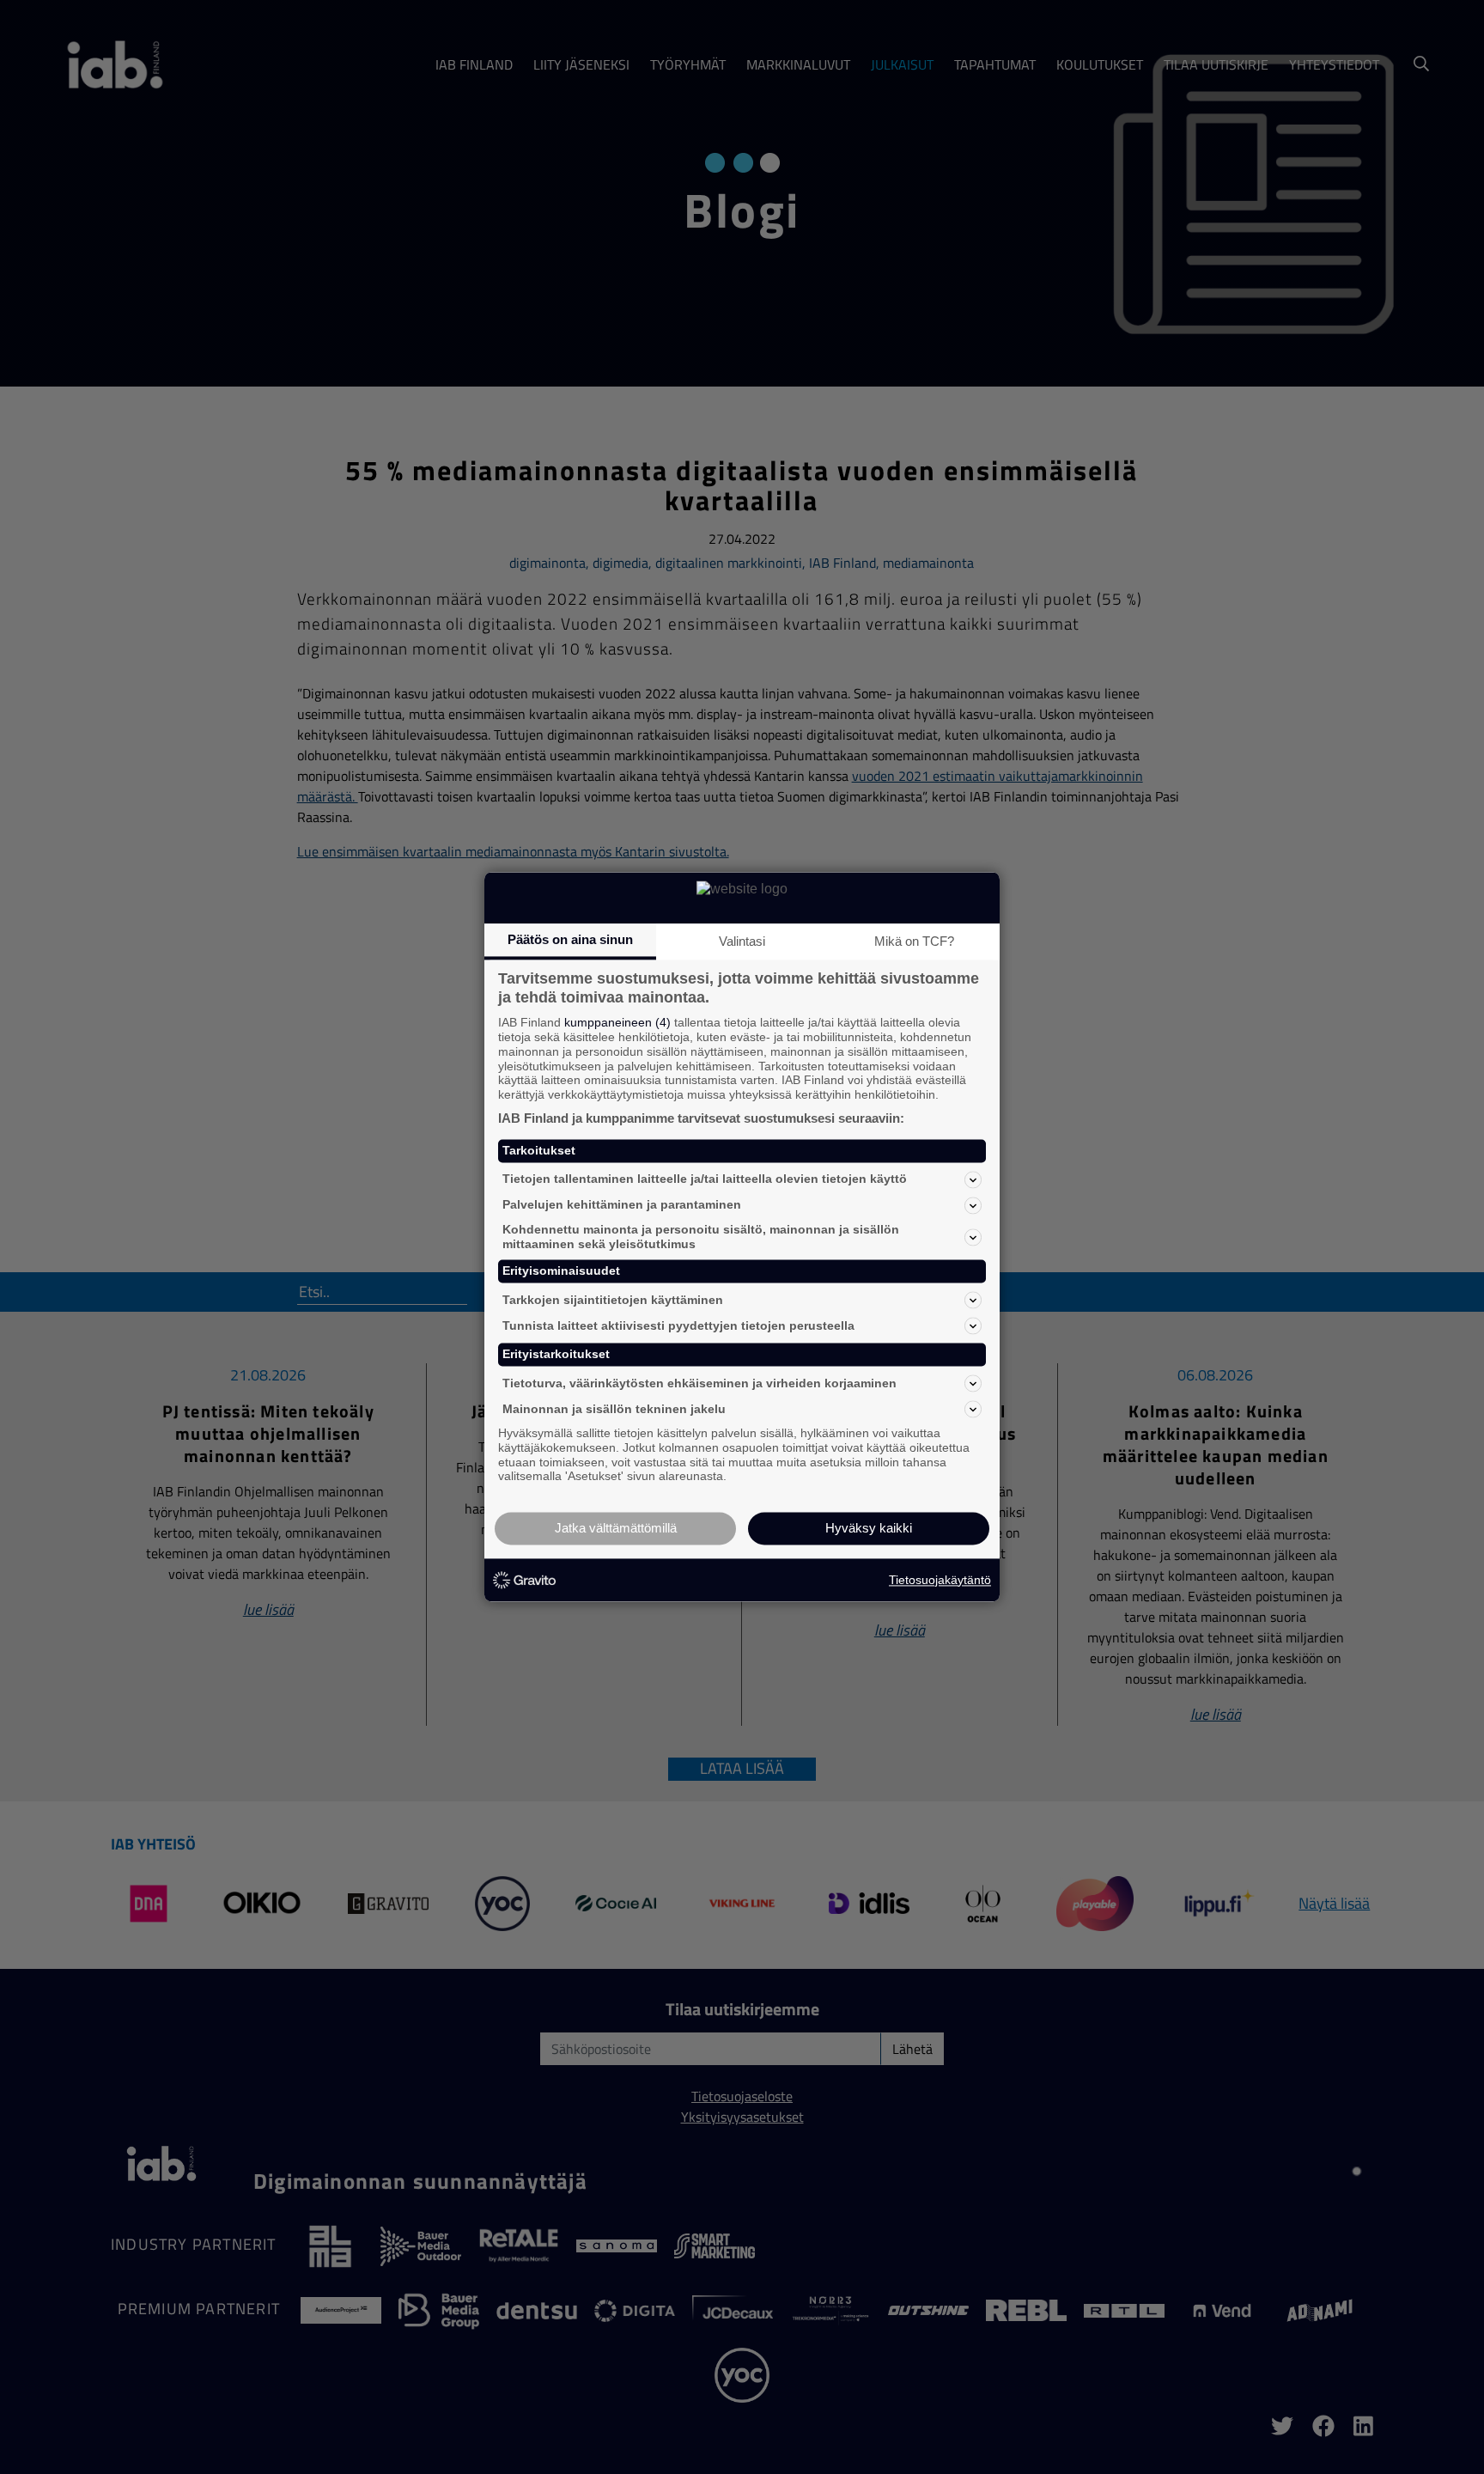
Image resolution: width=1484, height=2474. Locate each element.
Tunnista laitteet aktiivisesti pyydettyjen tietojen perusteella (678, 1325)
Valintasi (742, 941)
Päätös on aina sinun (570, 939)
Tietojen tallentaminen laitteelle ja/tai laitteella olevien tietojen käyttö (705, 1179)
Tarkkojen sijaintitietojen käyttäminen (613, 1300)
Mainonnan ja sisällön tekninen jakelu (614, 1409)
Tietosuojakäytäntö (940, 1580)
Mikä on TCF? (914, 941)
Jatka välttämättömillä (616, 1529)
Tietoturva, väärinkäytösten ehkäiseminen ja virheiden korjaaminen (699, 1383)
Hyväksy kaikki (869, 1529)
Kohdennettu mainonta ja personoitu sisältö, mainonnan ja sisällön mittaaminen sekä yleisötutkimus (701, 1237)
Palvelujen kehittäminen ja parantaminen (622, 1205)
